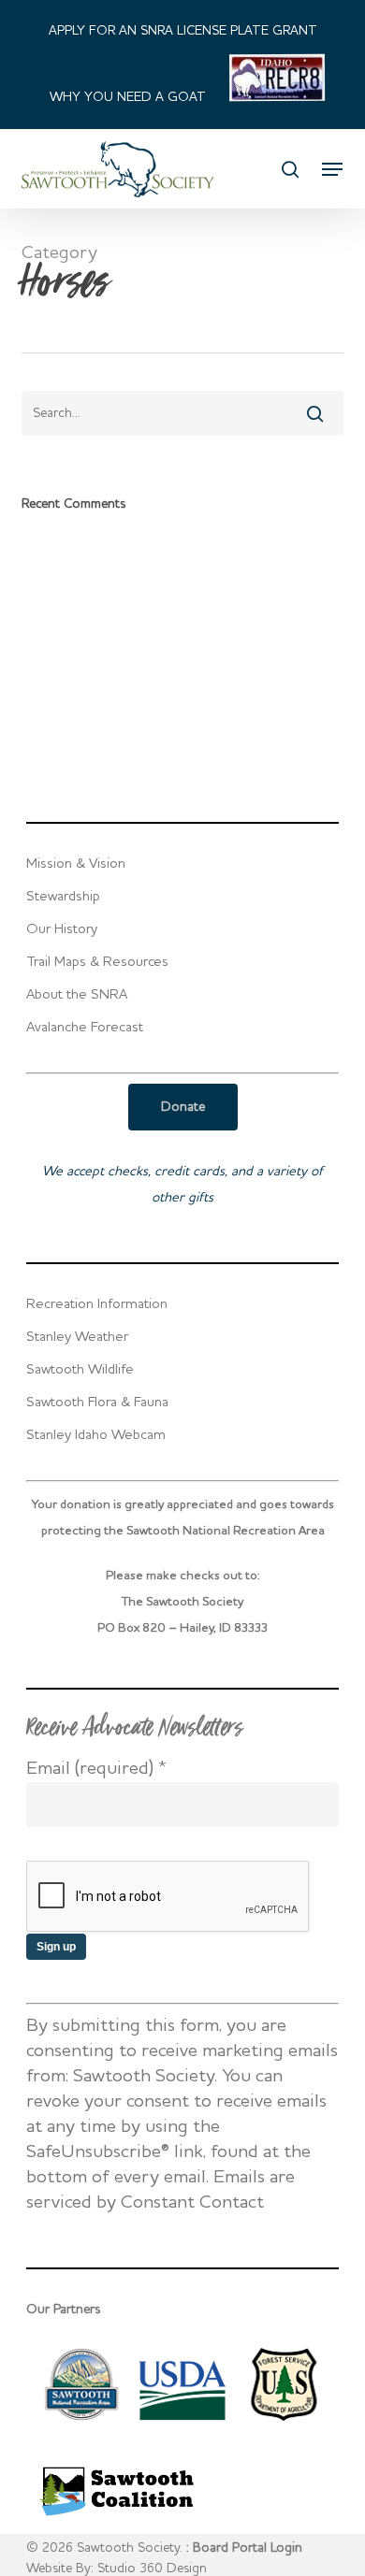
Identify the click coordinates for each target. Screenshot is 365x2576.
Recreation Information (97, 1305)
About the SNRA (77, 995)
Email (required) (96, 1769)
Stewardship (63, 897)
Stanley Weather (77, 1338)
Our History (62, 930)
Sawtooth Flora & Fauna (97, 1403)
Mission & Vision (76, 864)
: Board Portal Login (244, 2548)
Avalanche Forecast (85, 1028)
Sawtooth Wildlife (80, 1370)
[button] (332, 169)
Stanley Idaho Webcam (96, 1436)
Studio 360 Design (152, 2569)
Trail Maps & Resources (97, 963)
